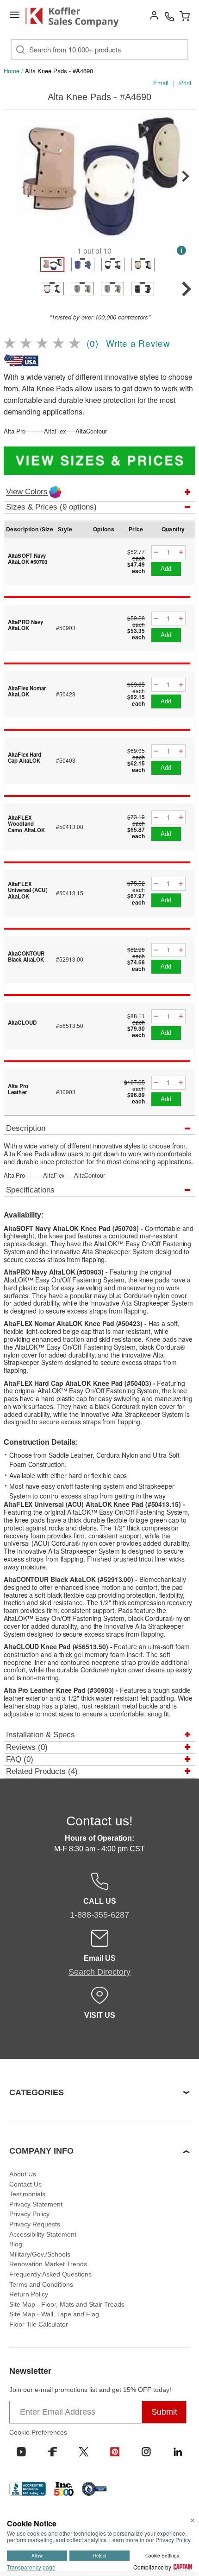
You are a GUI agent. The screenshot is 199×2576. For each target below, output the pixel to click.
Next (186, 176)
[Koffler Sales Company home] (76, 17)
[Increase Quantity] (181, 552)
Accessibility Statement (43, 2234)
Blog (16, 2244)
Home (12, 71)
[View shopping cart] (185, 16)
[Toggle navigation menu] (15, 15)
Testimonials (27, 2194)
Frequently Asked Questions (50, 2274)
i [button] (181, 250)
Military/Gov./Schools (40, 2254)
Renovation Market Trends (48, 2264)
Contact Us (25, 2184)
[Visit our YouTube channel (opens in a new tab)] (21, 2452)
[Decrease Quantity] (156, 552)
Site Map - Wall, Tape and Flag (54, 2314)
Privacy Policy (29, 2214)
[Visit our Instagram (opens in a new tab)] (146, 2452)
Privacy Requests (35, 2224)
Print (185, 83)
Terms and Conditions (41, 2284)
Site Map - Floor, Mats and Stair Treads (67, 2304)
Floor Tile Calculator (39, 2324)
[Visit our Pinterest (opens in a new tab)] (115, 2452)
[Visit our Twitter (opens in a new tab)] (84, 2452)
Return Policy (29, 2294)
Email (161, 83)
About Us (23, 2174)
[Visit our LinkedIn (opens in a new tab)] (178, 2452)
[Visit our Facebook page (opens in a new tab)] (52, 2452)
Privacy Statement (36, 2204)
